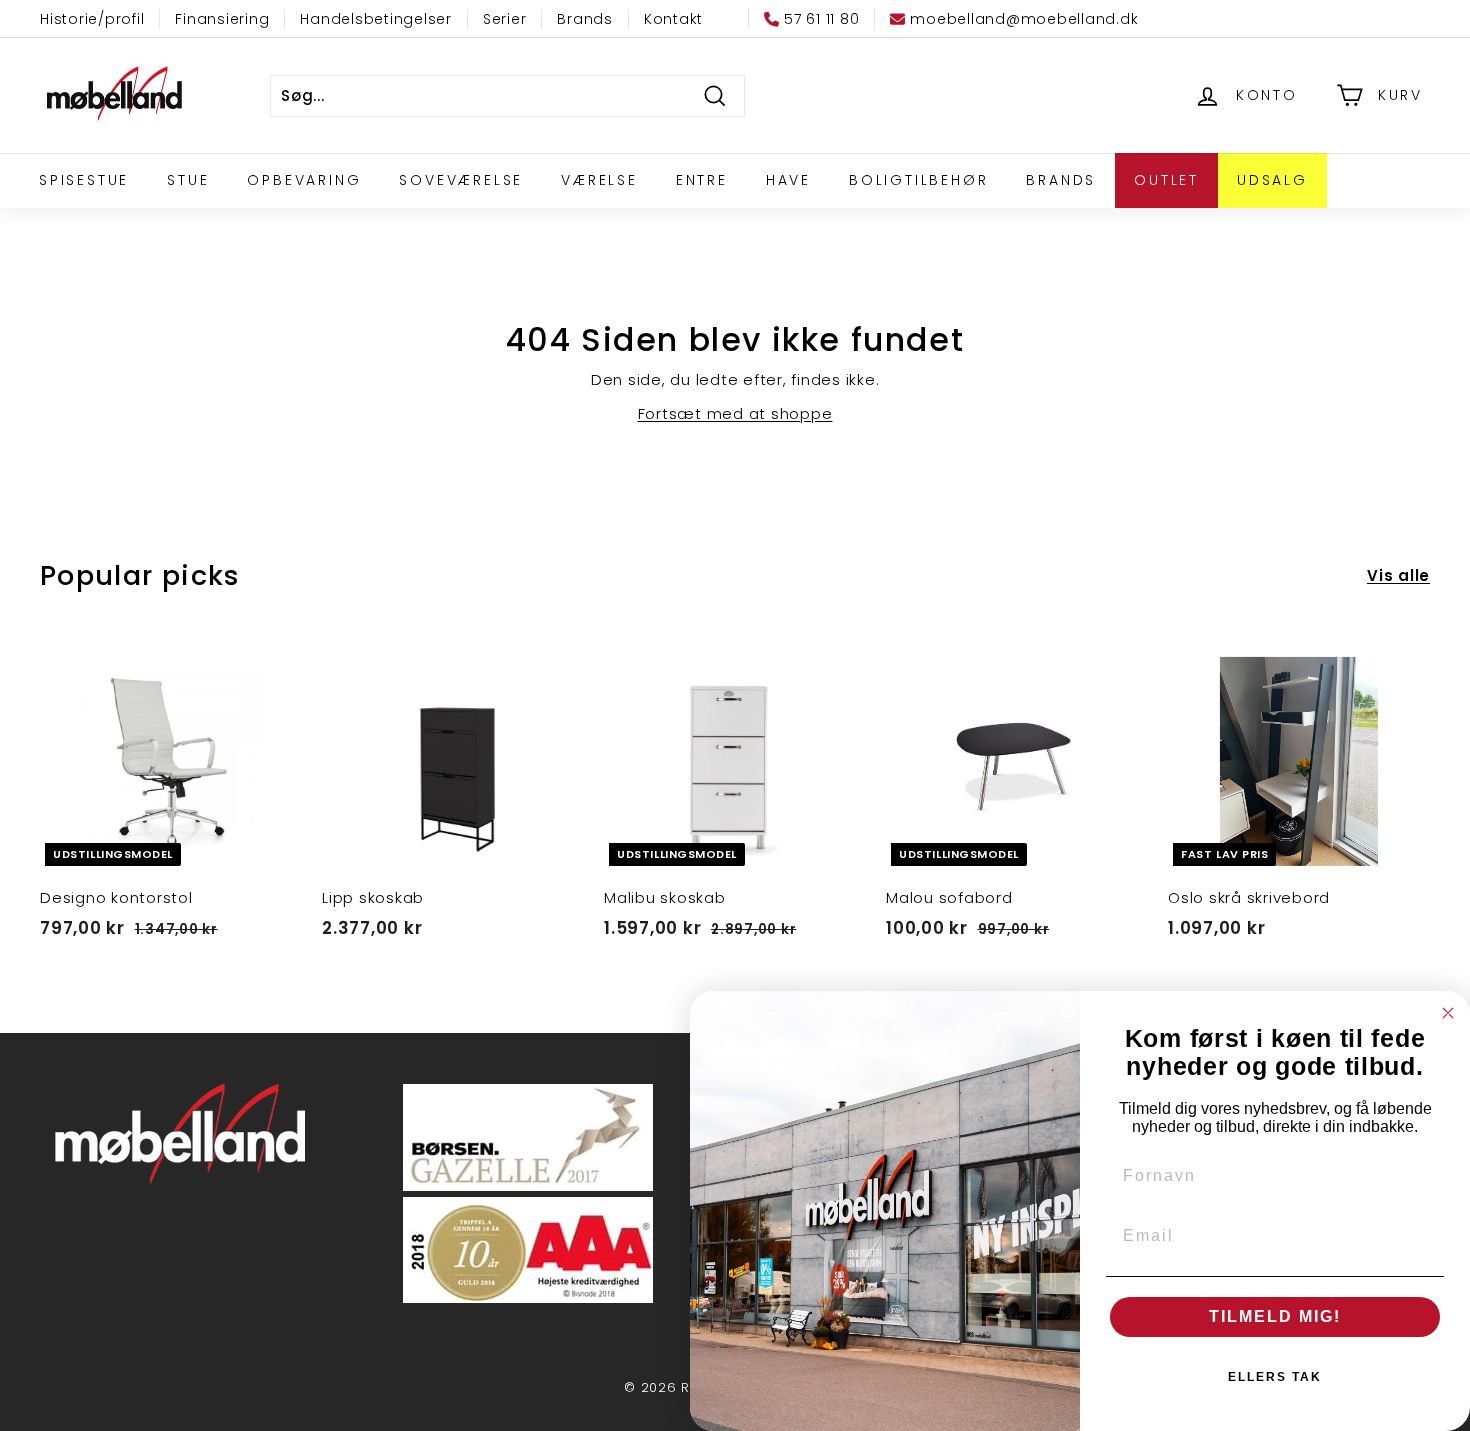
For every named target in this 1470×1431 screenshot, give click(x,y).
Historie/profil (92, 19)
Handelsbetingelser (376, 19)
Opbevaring (304, 180)
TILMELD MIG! (1275, 1316)
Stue (188, 180)
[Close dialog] (1448, 1013)
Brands (585, 19)
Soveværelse (461, 180)
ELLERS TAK (1275, 1377)
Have (788, 180)
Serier (505, 19)
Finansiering (222, 19)
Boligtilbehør (918, 180)
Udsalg (1272, 180)
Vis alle (1398, 575)
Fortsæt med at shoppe (735, 413)
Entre (702, 180)
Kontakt (673, 19)
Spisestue (84, 180)
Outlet (1166, 180)
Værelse (599, 180)
